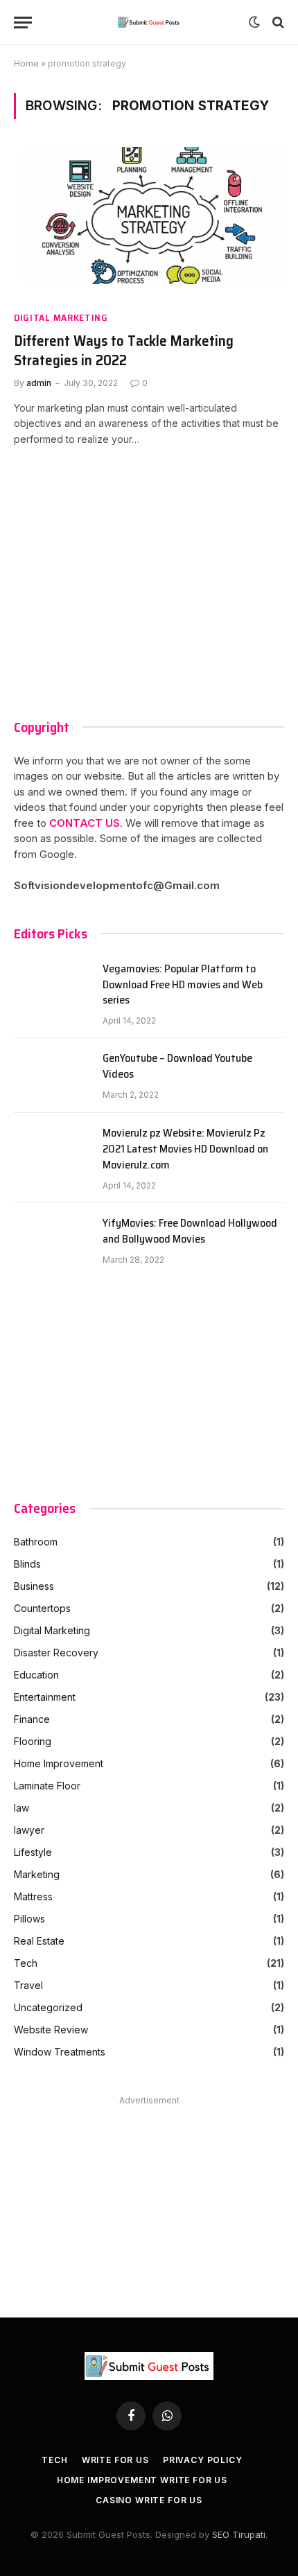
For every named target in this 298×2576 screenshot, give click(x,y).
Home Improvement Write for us (142, 2480)
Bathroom (36, 1542)
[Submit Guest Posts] (149, 22)
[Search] (277, 23)
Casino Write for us (149, 2500)
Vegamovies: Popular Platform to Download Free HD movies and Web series (183, 985)
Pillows (29, 1919)
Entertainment (45, 1697)
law (21, 1808)
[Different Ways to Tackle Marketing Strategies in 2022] (149, 223)
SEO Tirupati (239, 2534)
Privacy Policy (203, 2460)
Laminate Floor (47, 1786)
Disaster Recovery (56, 1653)
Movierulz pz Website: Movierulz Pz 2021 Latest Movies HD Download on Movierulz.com (185, 1149)
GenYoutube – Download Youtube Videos (177, 1067)
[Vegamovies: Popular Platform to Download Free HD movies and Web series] (52, 986)
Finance (32, 1719)
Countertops (42, 1608)
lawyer (29, 1830)
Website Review (51, 2030)
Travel (28, 1985)
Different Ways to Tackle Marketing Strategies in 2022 (124, 351)
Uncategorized (48, 2007)
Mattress (33, 1896)
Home (26, 63)
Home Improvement (59, 1763)
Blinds (27, 1564)
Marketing (37, 1874)
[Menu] (23, 23)
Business (34, 1586)
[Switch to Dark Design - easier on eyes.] (254, 22)
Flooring (33, 1741)
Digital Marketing (61, 318)
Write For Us (115, 2460)
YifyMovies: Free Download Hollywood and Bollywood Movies (190, 1232)
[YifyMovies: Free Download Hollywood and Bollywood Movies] (52, 1241)
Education (36, 1675)
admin (39, 383)
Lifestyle (33, 1852)
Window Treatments (60, 2052)
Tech (26, 1963)
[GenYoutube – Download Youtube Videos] (52, 1076)
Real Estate (39, 1941)
